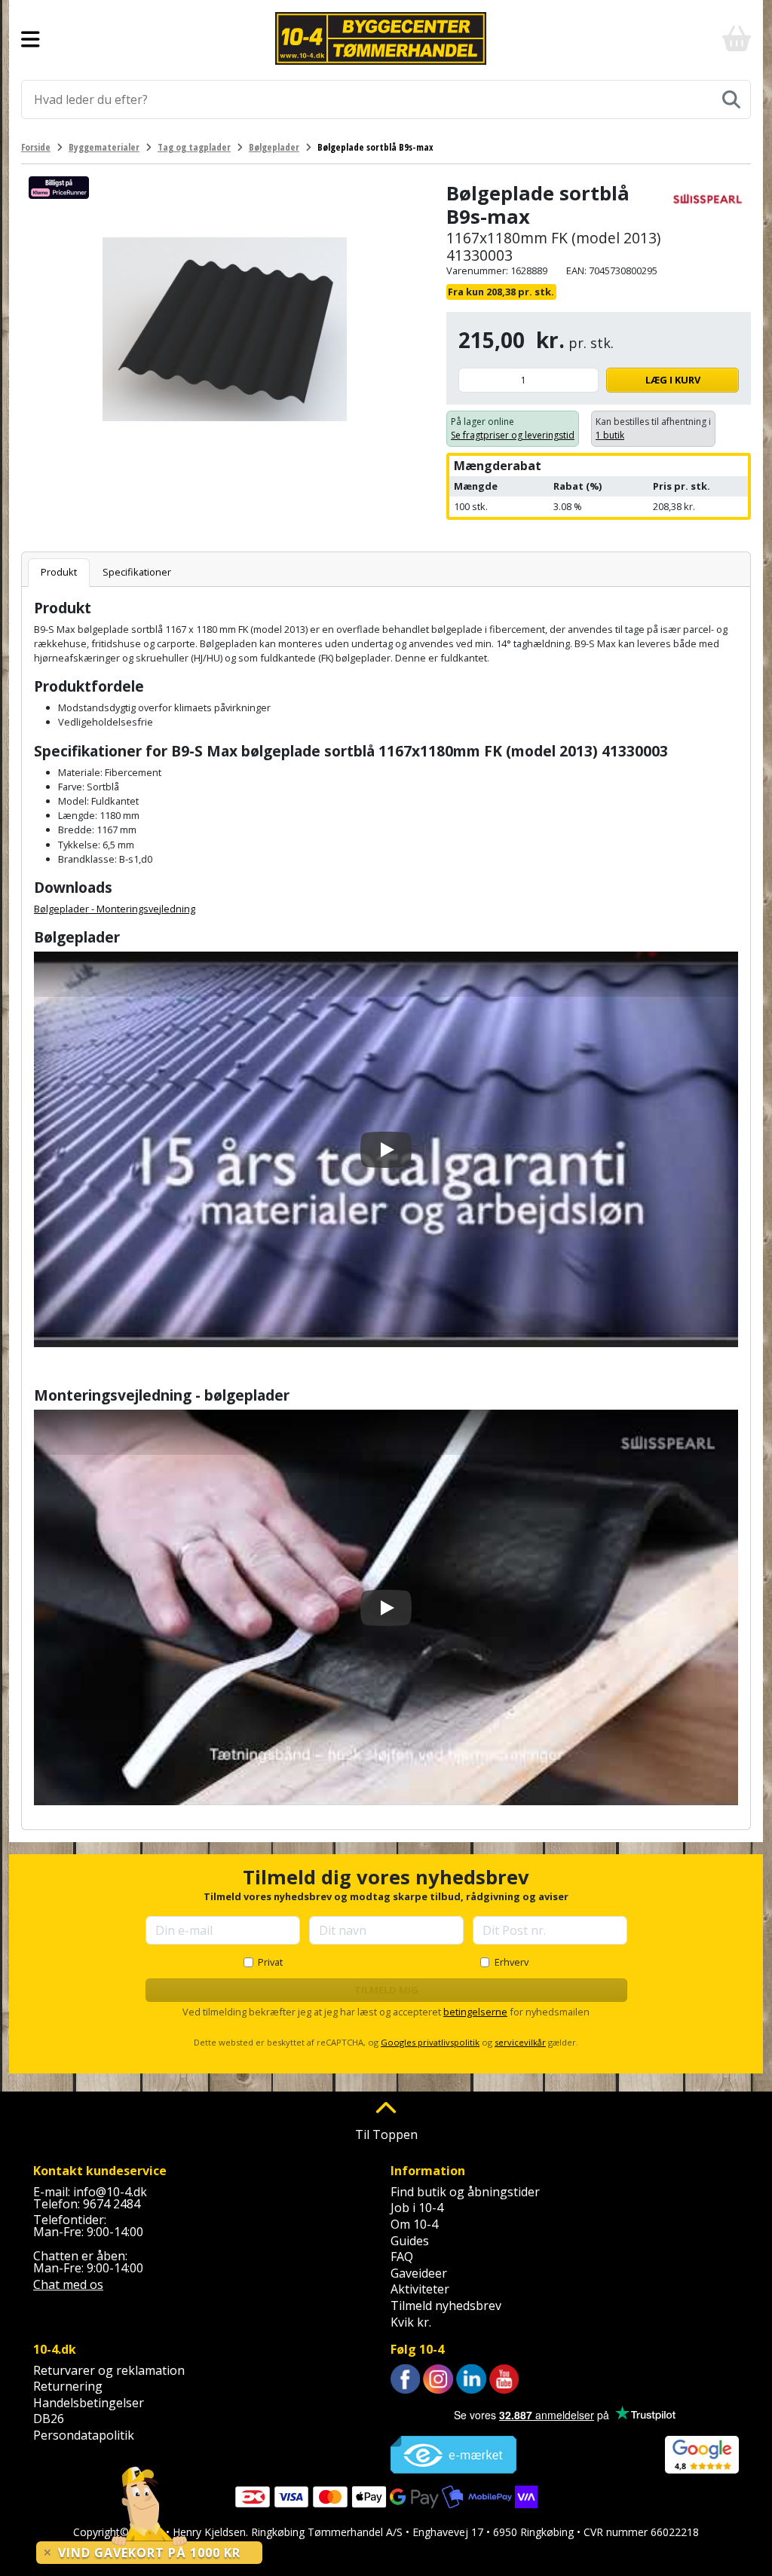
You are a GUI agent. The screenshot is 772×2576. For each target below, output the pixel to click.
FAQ (402, 2257)
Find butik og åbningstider (465, 2192)
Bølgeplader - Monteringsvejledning (115, 909)
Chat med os (68, 2284)
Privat (270, 1962)
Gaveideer (419, 2273)
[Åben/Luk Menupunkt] (31, 38)
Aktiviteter (420, 2289)
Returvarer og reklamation (109, 2370)
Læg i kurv (673, 380)
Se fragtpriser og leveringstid (513, 435)
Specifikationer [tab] (137, 572)
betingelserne (475, 2012)
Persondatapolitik (84, 2435)
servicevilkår (520, 2042)
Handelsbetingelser (89, 2403)
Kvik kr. (411, 2322)
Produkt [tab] (59, 572)
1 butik (610, 435)
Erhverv (512, 1962)
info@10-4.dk (110, 2192)
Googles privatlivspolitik (430, 2042)
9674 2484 (112, 2204)
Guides (410, 2241)
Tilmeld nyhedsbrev (446, 2306)
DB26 (49, 2419)
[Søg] (731, 99)
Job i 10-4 (417, 2208)
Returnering (68, 2386)
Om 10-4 (414, 2224)
